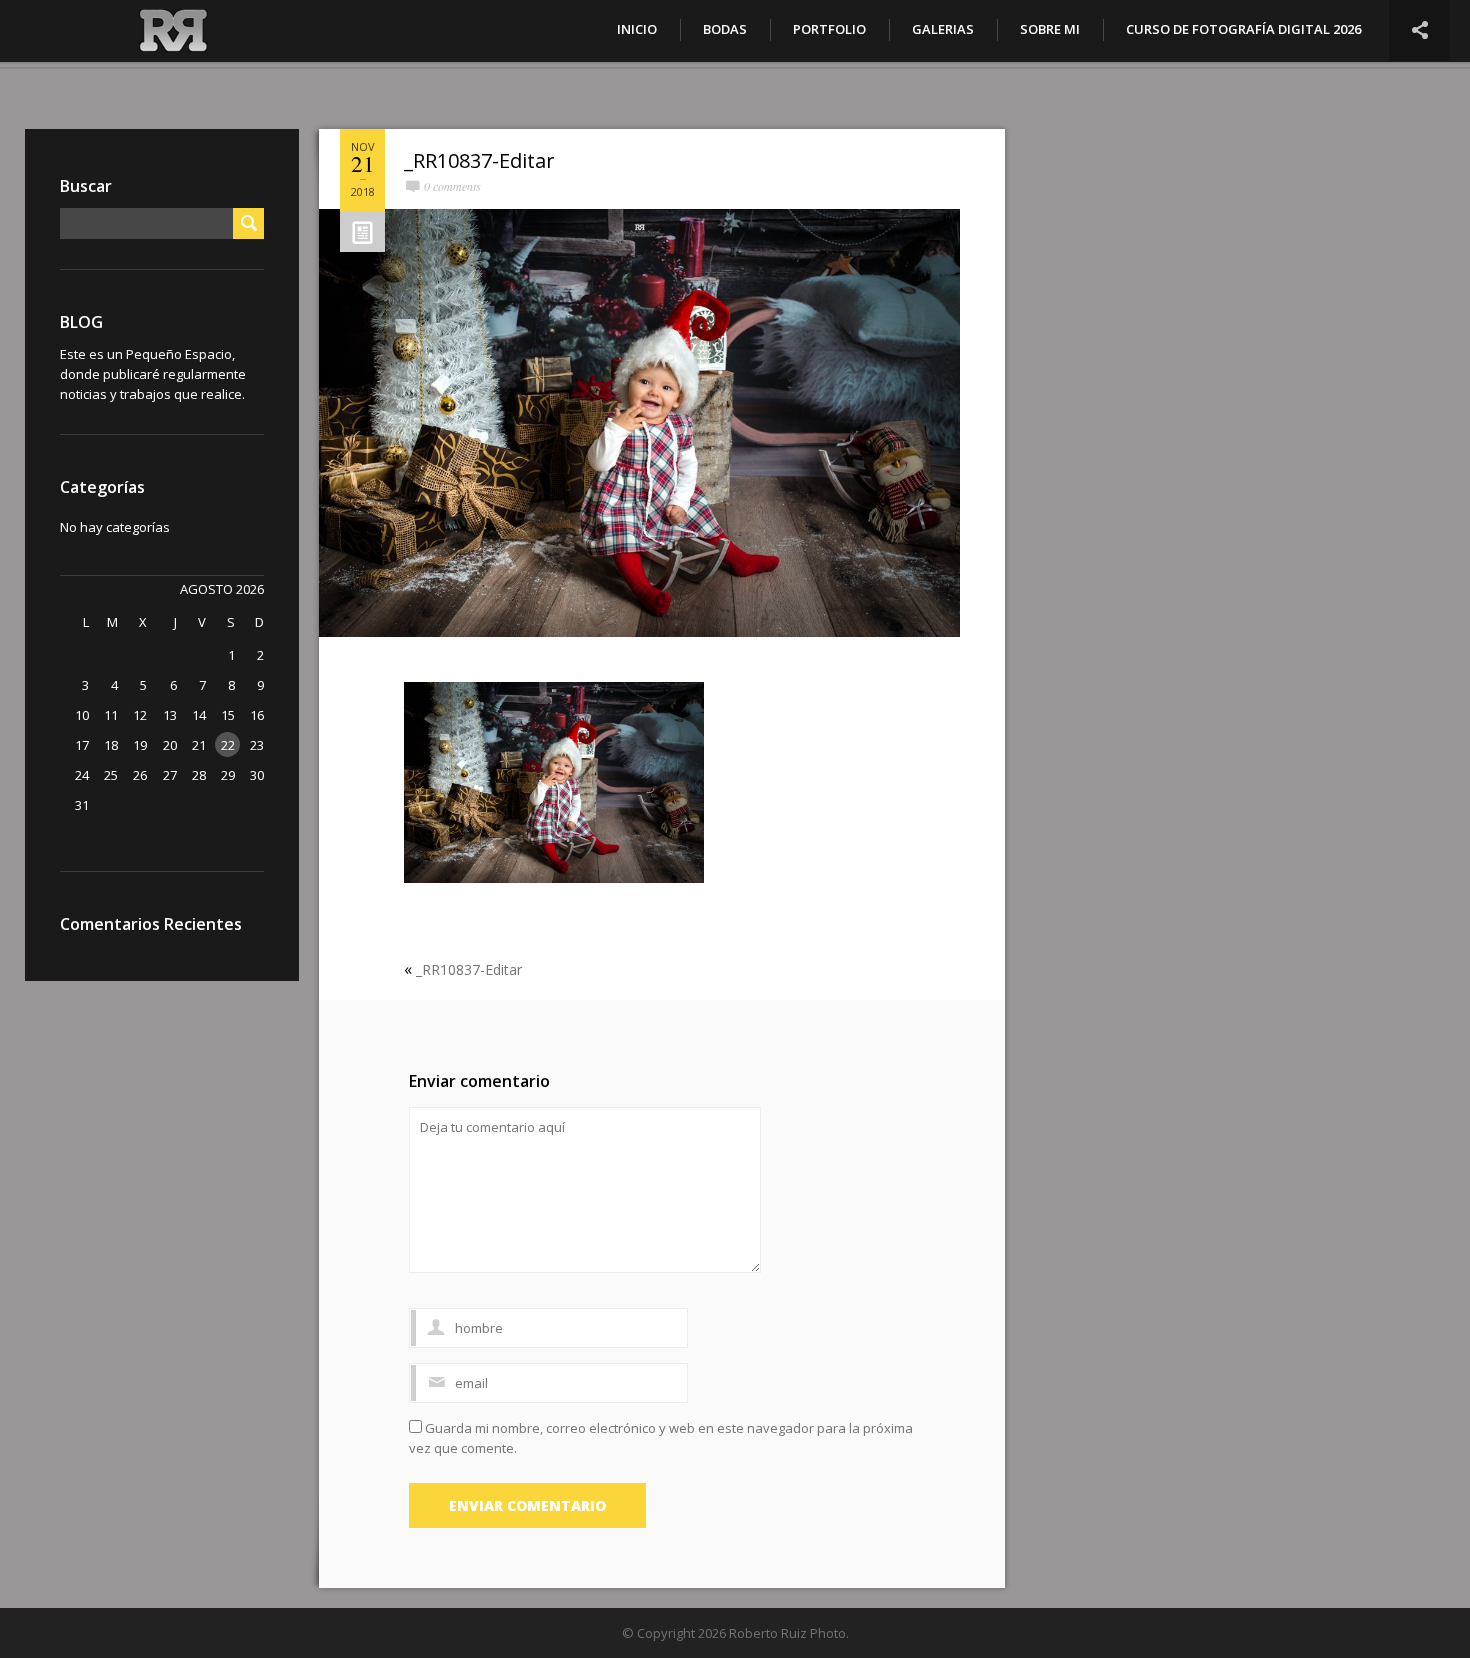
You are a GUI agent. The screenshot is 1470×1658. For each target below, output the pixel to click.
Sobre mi (1050, 29)
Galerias (943, 29)
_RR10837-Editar (479, 160)
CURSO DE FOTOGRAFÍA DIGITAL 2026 (1243, 29)
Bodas (725, 29)
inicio (637, 29)
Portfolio (829, 29)
